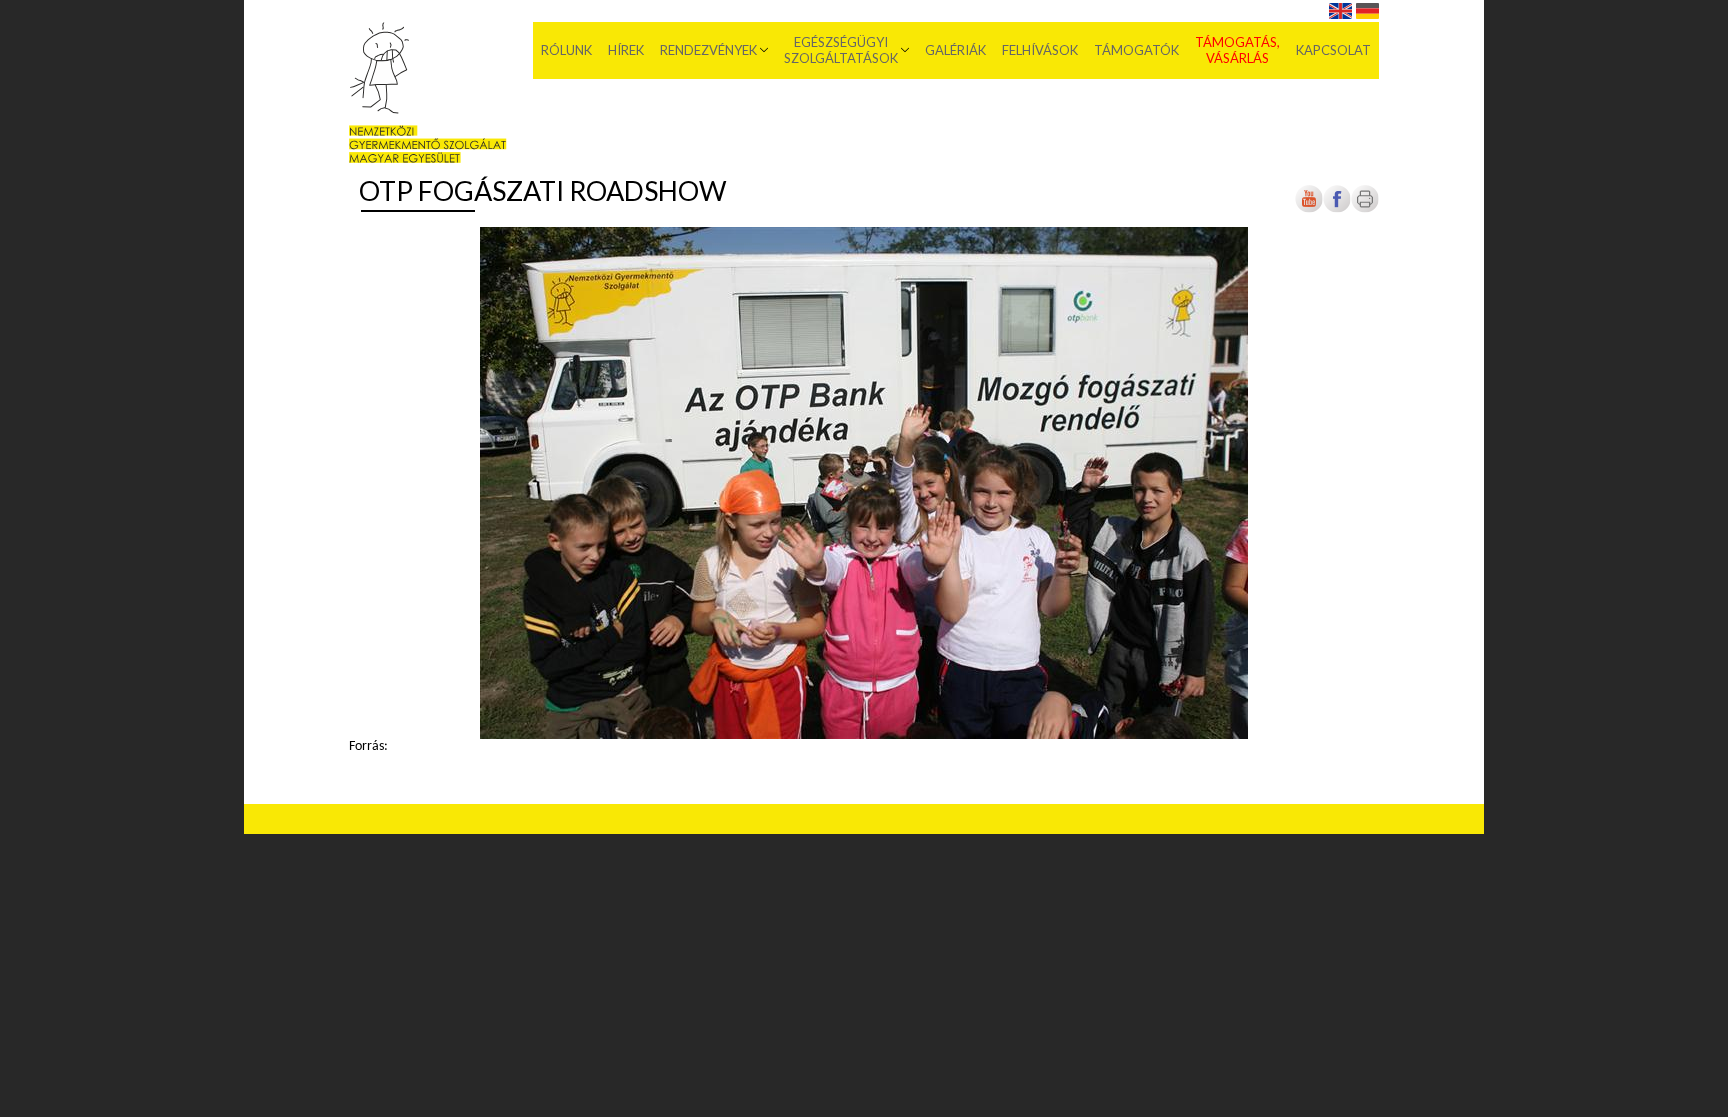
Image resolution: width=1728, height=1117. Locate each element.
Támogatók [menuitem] (1136, 50)
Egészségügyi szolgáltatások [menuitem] (841, 50)
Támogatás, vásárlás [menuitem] (1237, 50)
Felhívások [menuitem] (1040, 50)
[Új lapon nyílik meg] (1337, 209)
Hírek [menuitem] (626, 50)
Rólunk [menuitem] (566, 50)
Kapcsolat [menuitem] (1333, 50)
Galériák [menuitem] (955, 50)
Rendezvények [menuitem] (708, 50)
